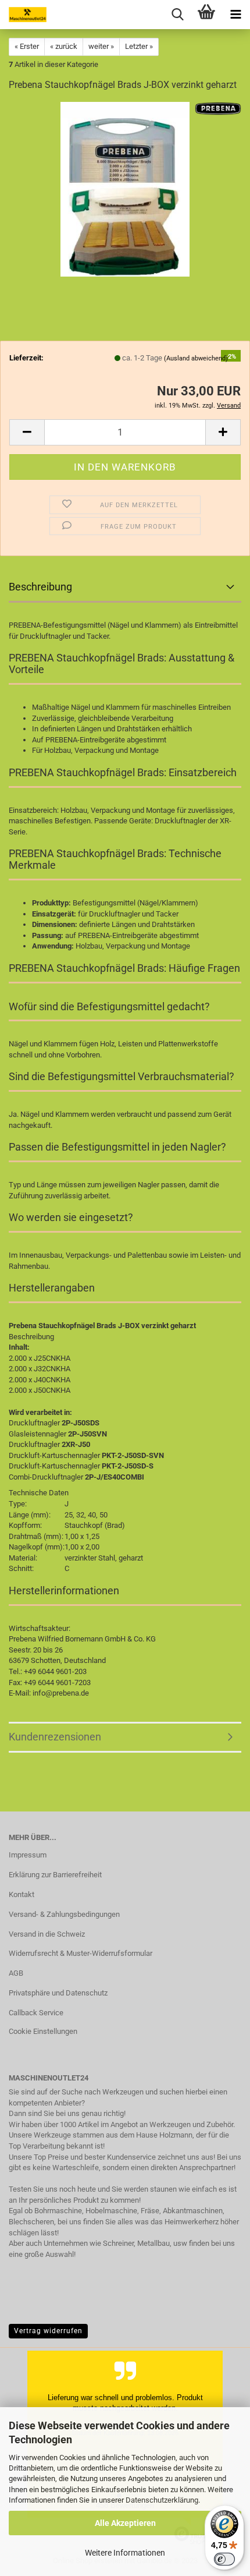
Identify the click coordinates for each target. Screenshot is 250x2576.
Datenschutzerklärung (162, 2500)
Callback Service (36, 2013)
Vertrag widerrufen (48, 2331)
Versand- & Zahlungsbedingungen (64, 1914)
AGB (16, 1973)
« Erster (27, 46)
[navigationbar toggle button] (235, 15)
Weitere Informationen (125, 2553)
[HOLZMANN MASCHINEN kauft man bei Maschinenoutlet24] (23, 15)
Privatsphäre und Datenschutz (58, 1993)
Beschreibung (40, 587)
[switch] (224, 2559)
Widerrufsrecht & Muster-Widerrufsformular (81, 1953)
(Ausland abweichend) (196, 358)
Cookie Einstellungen (43, 2031)
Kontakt (22, 1894)
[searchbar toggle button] (177, 15)
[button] (27, 432)
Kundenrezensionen (55, 1737)
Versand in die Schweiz (47, 1934)
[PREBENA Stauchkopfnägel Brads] (125, 189)
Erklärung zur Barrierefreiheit (55, 1875)
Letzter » (139, 46)
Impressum (28, 1855)
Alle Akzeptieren (125, 2523)
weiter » (101, 46)
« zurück (64, 46)
